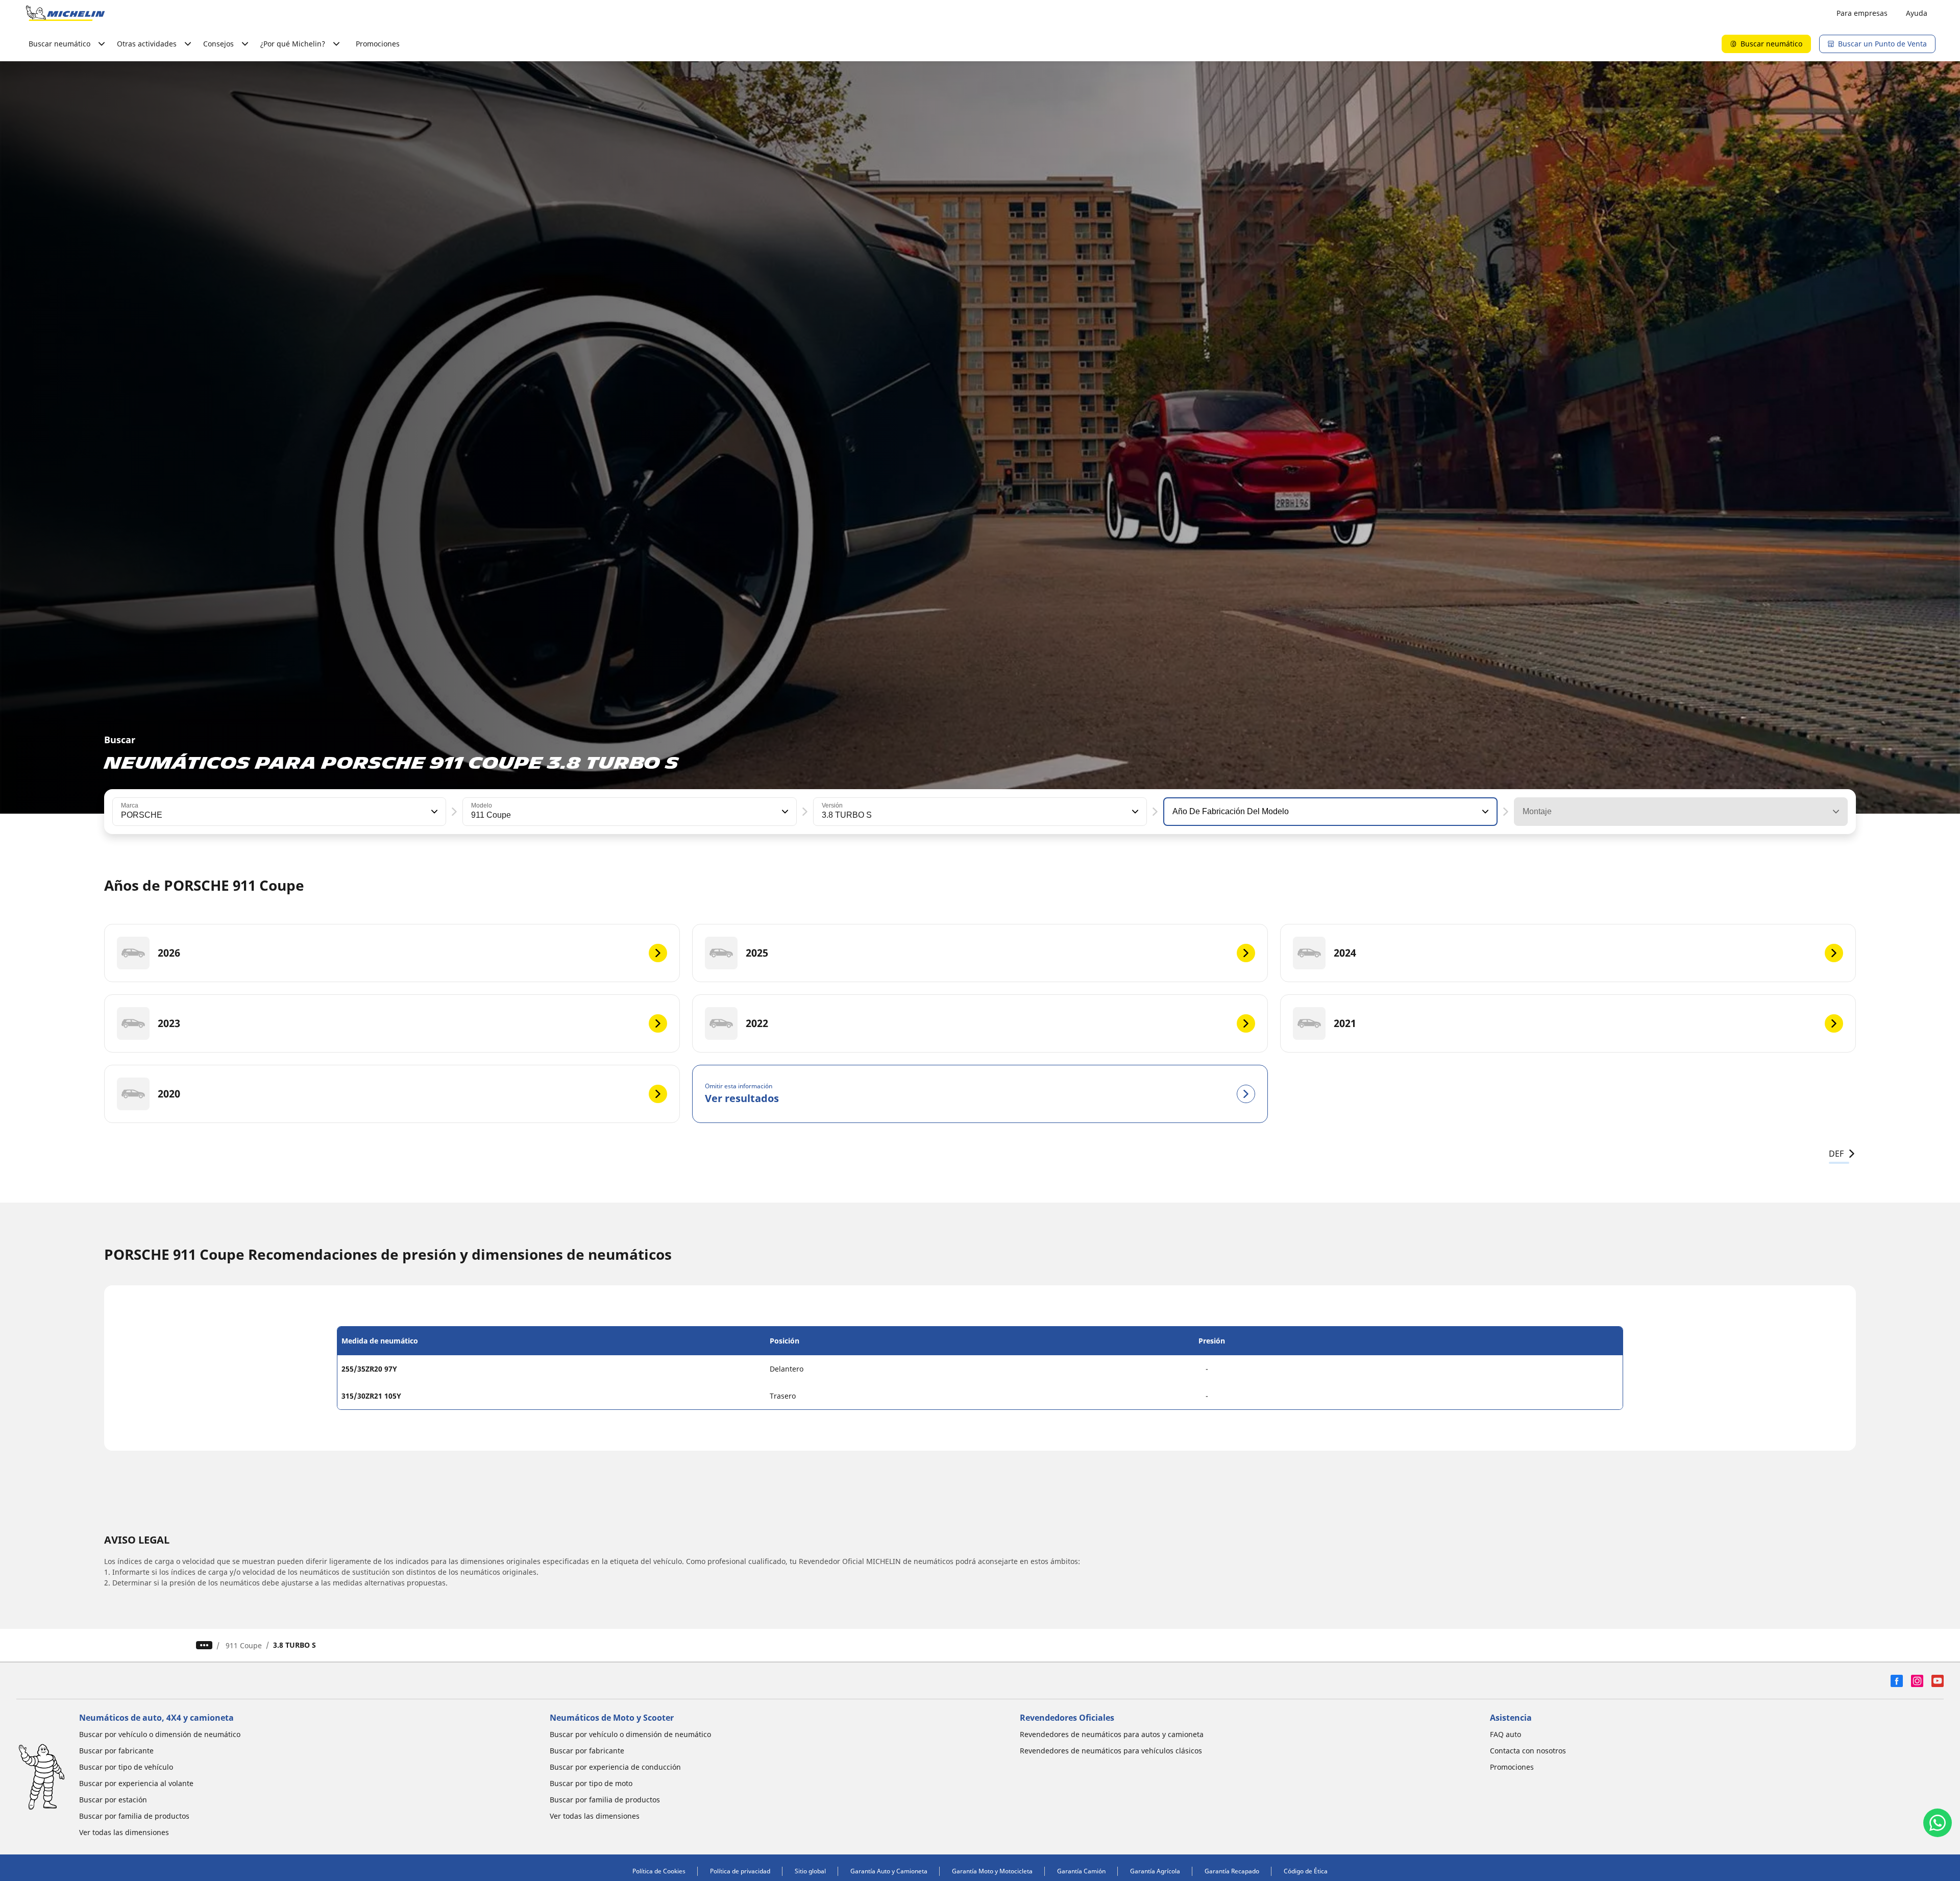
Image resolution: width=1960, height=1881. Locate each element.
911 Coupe (244, 1645)
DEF (1836, 1154)
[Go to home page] (65, 13)
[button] (433, 812)
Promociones (378, 44)
